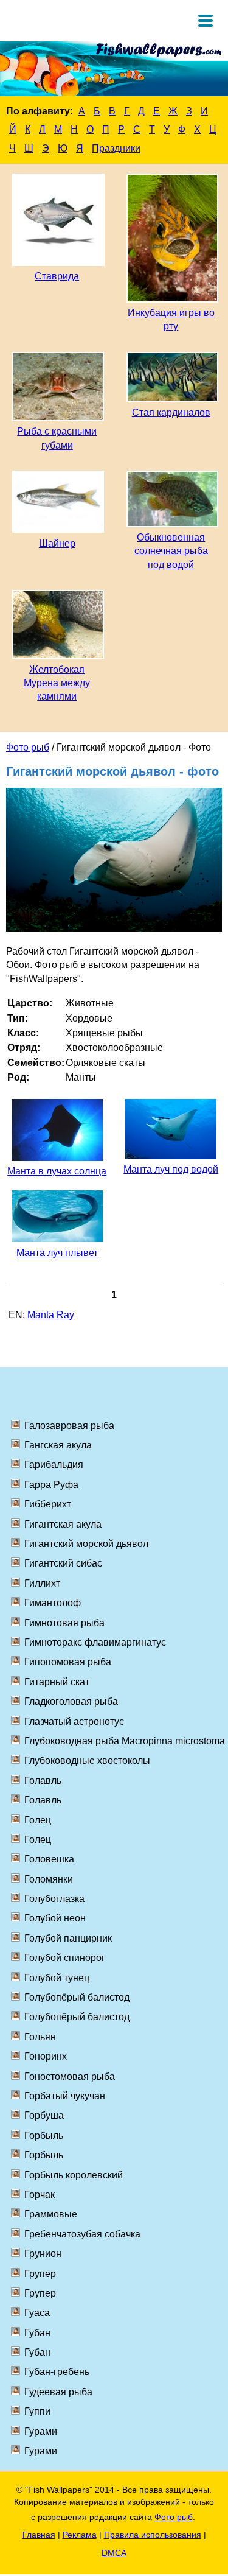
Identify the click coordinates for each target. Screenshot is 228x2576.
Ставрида (57, 276)
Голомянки (49, 1879)
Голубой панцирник (68, 1938)
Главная (39, 2535)
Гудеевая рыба (58, 2392)
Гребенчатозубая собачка (82, 2234)
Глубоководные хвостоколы (87, 1760)
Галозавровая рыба (69, 1426)
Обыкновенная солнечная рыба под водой (171, 551)
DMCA (114, 2553)
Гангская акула (58, 1445)
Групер (40, 2274)
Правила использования (153, 2535)
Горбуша (44, 2115)
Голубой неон (55, 1918)
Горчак (40, 2195)
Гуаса (37, 2313)
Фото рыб (28, 747)
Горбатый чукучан (65, 2096)
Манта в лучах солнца (57, 1171)
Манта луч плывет (57, 1253)
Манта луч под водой (171, 1169)
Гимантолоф (53, 1603)
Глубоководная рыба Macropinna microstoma (125, 1741)
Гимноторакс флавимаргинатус (95, 1642)
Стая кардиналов (171, 412)
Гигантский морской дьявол (86, 1544)
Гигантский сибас (63, 1563)
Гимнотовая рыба (64, 1623)
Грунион (43, 2254)
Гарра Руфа (51, 1485)
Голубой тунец (57, 1978)
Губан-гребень (57, 2372)
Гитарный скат (57, 1682)
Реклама (80, 2535)
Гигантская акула (63, 1524)
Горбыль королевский (74, 2175)
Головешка (49, 1859)
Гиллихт (42, 1583)
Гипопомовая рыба (68, 1662)
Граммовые (51, 2214)
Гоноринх (46, 2056)
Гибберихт (48, 1504)
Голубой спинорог (65, 1958)
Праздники (116, 148)
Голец (38, 1820)
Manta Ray (51, 1315)
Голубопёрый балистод (77, 1997)
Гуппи (37, 2411)
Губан (37, 2333)
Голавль (43, 1781)
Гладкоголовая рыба (71, 1701)
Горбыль (44, 2136)
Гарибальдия (54, 1465)
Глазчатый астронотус (74, 1721)
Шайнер (57, 543)
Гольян (40, 2037)
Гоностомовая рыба (70, 2076)
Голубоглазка (54, 1899)
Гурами (41, 2431)
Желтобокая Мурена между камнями (57, 683)
